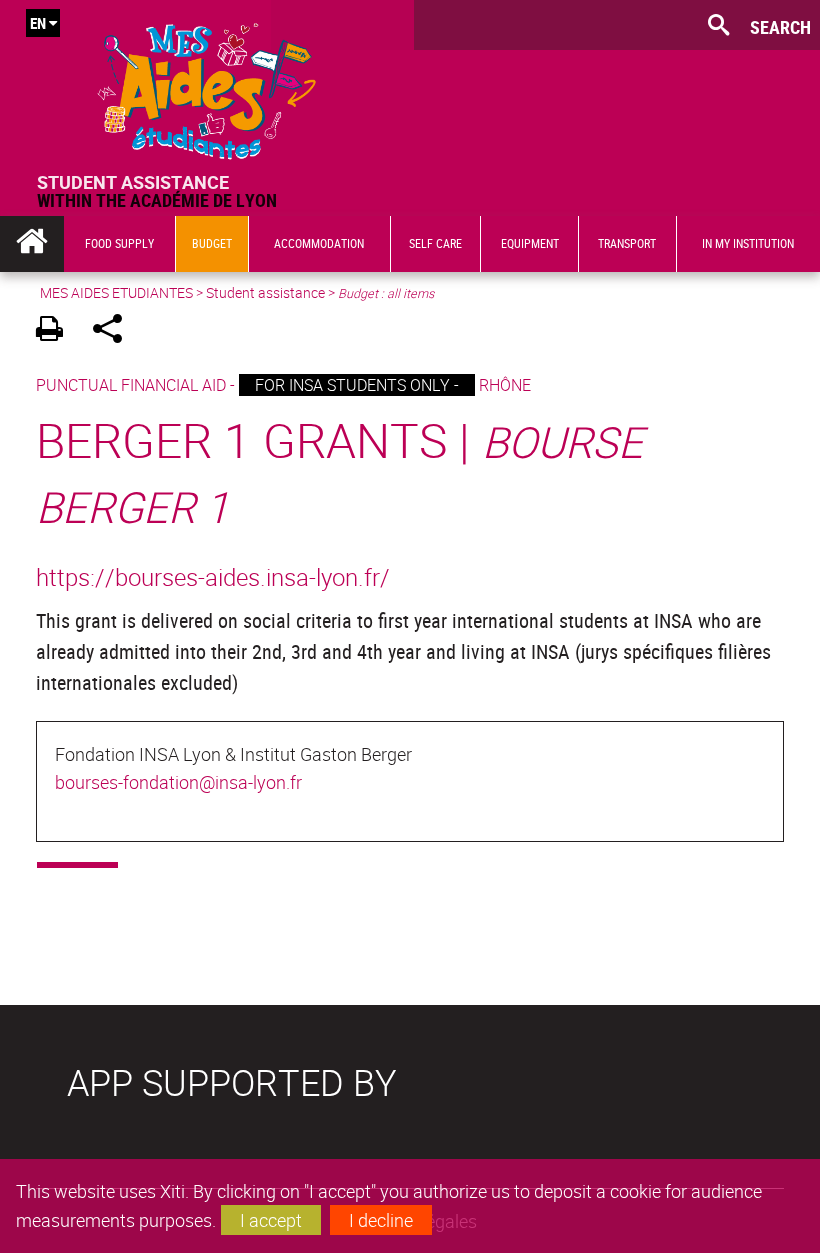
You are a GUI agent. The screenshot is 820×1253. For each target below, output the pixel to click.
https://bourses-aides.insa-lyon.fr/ (213, 577)
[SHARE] (114, 331)
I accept (271, 1220)
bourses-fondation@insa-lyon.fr (178, 782)
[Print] (56, 331)
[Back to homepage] (207, 86)
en (38, 23)
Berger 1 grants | (339, 471)
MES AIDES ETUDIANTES (116, 292)
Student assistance (265, 292)
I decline (381, 1220)
